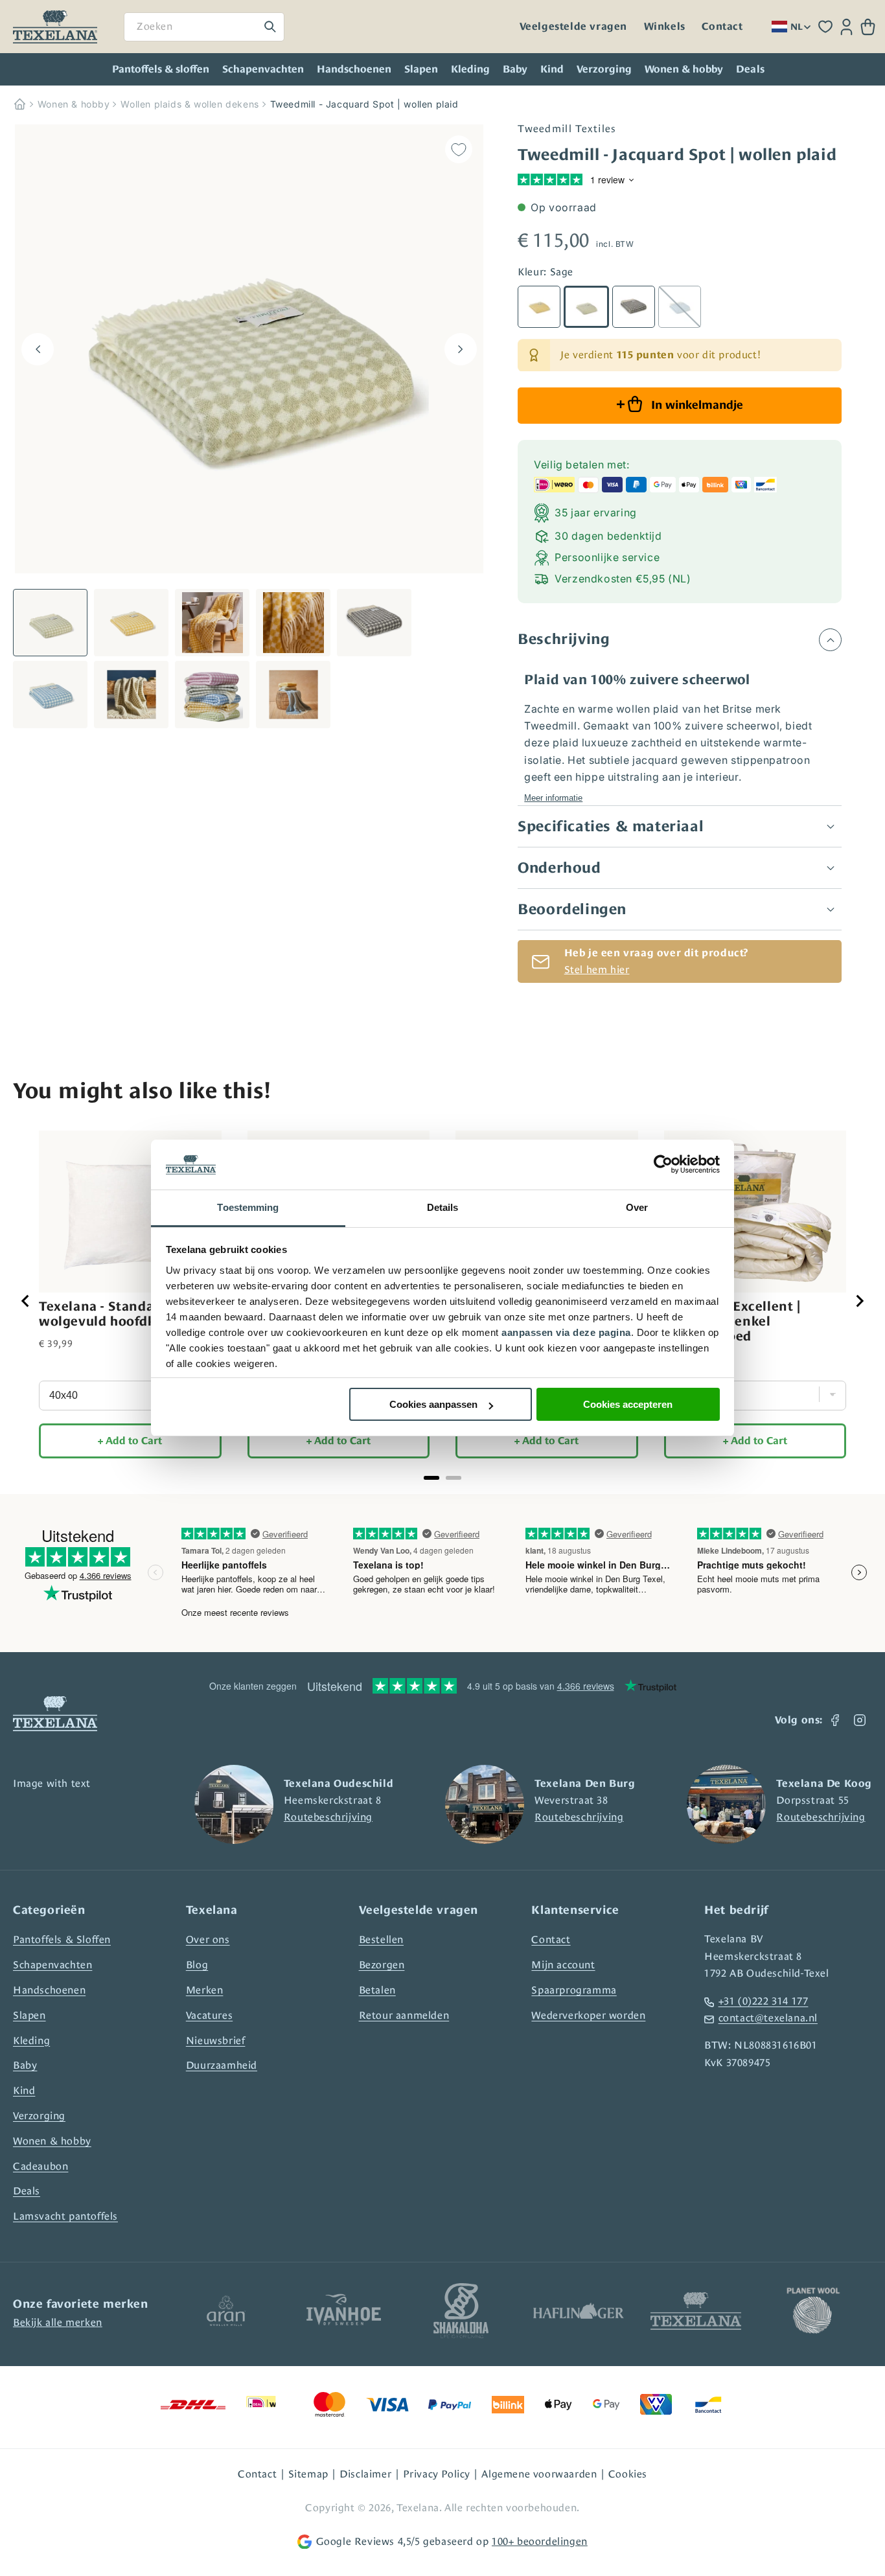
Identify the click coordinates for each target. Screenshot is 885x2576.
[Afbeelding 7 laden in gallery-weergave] (131, 695)
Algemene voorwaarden (539, 2474)
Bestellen (381, 1939)
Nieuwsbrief (216, 2041)
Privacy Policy (437, 2474)
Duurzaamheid (222, 2065)
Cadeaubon (40, 2166)
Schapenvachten (263, 69)
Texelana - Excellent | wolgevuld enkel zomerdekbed (732, 1321)
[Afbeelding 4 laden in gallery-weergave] (293, 623)
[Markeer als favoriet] (459, 149)
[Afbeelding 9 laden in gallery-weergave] (293, 695)
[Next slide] (859, 1301)
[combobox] (204, 27)
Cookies (628, 2474)
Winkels (665, 27)
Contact (722, 27)
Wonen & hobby (684, 69)
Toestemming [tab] (248, 1207)
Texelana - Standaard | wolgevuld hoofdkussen (116, 1314)
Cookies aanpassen (433, 1404)
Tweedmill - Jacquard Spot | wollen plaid (364, 104)
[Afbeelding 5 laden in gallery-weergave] (374, 623)
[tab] (431, 1478)
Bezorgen (382, 1965)
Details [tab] (443, 1207)
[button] (868, 27)
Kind (552, 69)
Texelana (418, 2508)
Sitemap (308, 2474)
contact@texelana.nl (768, 2018)
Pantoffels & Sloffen (62, 1939)
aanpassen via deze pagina (566, 1332)
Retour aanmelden (404, 2015)
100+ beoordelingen (540, 2541)
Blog (197, 1965)
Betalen (377, 1990)
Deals (27, 2191)
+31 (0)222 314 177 (763, 2001)
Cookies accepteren (628, 1404)
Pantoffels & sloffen (161, 69)
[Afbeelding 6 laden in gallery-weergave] (50, 695)
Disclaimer (365, 2474)
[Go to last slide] (26, 1301)
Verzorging (604, 69)
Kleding (470, 69)
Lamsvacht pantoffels (65, 2216)
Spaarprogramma (574, 1990)
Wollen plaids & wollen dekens (190, 104)
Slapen (421, 69)
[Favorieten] (825, 27)
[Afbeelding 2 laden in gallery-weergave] (131, 623)
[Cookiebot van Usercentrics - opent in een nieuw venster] (663, 1165)
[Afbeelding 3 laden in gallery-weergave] (212, 623)
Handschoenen (354, 69)
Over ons (208, 1939)
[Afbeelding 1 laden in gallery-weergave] (50, 623)
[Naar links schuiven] (38, 349)
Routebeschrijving (328, 1817)
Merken (205, 1990)
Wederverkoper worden (588, 2015)
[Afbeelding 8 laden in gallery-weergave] (212, 695)
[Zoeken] (270, 27)
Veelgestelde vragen (573, 27)
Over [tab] (637, 1207)
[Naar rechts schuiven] (461, 349)
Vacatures (209, 2015)
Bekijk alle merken (58, 2322)
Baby (515, 69)
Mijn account (563, 1965)
